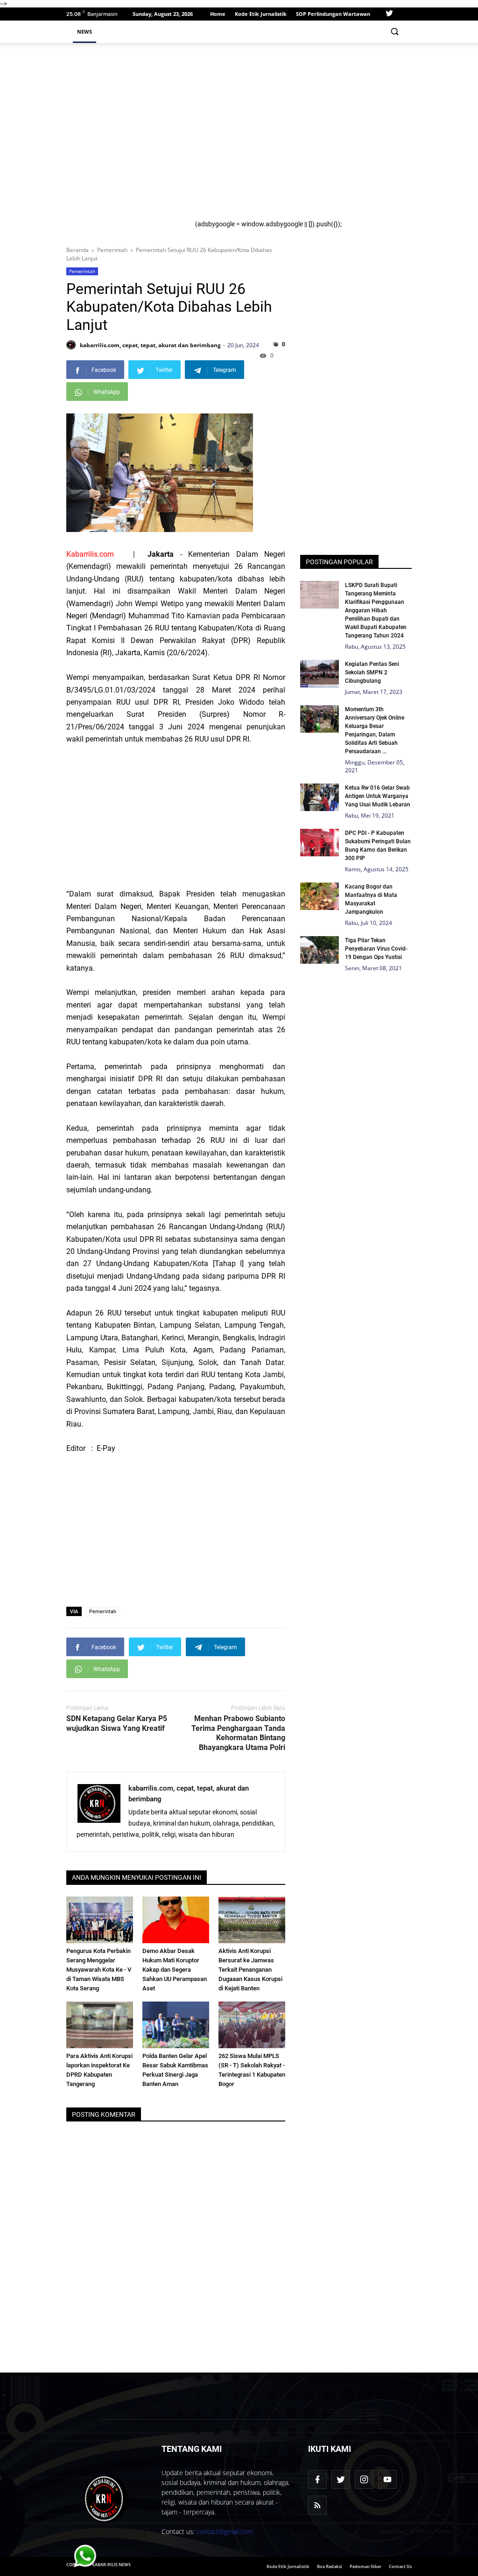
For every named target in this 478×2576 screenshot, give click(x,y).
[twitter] (389, 14)
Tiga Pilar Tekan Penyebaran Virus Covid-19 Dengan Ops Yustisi (376, 949)
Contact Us (400, 2566)
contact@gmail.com (225, 2531)
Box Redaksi (330, 2566)
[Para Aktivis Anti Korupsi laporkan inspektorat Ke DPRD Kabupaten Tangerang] (100, 2025)
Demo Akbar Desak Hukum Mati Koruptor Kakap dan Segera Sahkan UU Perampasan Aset (175, 1970)
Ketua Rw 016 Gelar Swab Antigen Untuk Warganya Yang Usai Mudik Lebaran (378, 796)
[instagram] (364, 2479)
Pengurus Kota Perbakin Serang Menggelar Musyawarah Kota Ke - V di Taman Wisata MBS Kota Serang (99, 1970)
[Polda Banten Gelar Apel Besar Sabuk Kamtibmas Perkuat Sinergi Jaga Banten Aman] (176, 2025)
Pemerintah (82, 271)
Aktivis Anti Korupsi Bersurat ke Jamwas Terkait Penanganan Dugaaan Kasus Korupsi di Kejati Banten (250, 1970)
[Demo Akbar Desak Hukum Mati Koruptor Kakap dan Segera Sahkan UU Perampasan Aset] (176, 1920)
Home (218, 14)
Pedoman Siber (366, 2566)
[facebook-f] (317, 2479)
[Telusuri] (394, 31)
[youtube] (387, 2479)
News (84, 31)
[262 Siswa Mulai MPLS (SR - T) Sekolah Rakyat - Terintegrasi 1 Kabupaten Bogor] (252, 2025)
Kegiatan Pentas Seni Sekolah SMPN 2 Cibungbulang (372, 672)
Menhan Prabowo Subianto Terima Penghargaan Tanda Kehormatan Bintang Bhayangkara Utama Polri (238, 1733)
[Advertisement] (300, 135)
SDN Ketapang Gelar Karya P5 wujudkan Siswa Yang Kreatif (117, 1723)
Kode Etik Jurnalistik (261, 14)
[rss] (317, 2505)
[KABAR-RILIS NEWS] (106, 2499)
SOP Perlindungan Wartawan (333, 14)
